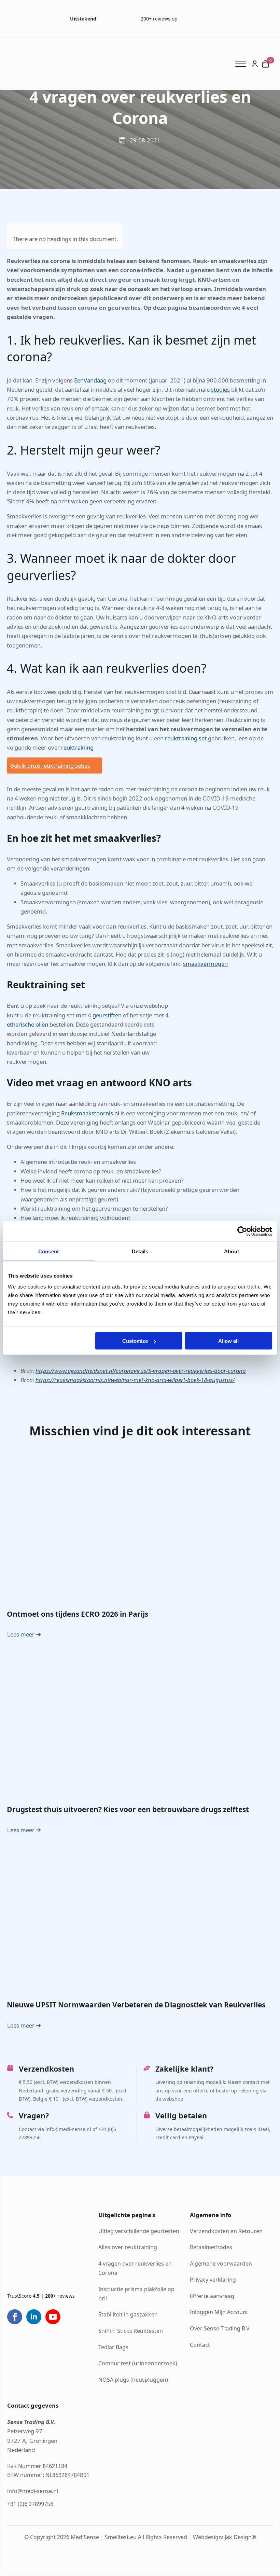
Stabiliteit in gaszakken (128, 2314)
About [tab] (232, 1251)
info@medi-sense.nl (33, 2491)
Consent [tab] (48, 1251)
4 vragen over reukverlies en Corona (135, 2268)
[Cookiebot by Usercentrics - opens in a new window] (242, 1231)
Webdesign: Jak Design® (225, 2537)
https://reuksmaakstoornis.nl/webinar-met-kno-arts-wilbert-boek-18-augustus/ (135, 1380)
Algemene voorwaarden (221, 2264)
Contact (200, 2344)
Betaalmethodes (211, 2247)
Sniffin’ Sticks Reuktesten (131, 2331)
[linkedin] (34, 2317)
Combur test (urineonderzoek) (138, 2363)
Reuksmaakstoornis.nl (90, 1113)
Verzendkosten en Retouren (226, 2231)
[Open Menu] (243, 64)
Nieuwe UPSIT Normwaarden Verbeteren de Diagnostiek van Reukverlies (136, 2005)
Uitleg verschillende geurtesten (139, 2231)
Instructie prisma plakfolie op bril (136, 2293)
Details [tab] (140, 1251)
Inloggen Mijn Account (219, 2312)
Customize (135, 1341)
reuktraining (77, 747)
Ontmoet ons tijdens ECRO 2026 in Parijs (78, 1614)
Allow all (228, 1341)
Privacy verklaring (213, 2280)
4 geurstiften (105, 1015)
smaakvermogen (205, 964)
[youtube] (53, 2317)
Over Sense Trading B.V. (220, 2328)
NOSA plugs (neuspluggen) (133, 2380)
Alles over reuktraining (128, 2247)
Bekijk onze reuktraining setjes (50, 765)
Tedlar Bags (113, 2347)
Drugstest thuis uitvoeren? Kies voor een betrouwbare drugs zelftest (128, 1810)
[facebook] (15, 2317)
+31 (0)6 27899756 (30, 2504)
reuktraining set (186, 738)
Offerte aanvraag (212, 2296)
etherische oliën (27, 1024)
